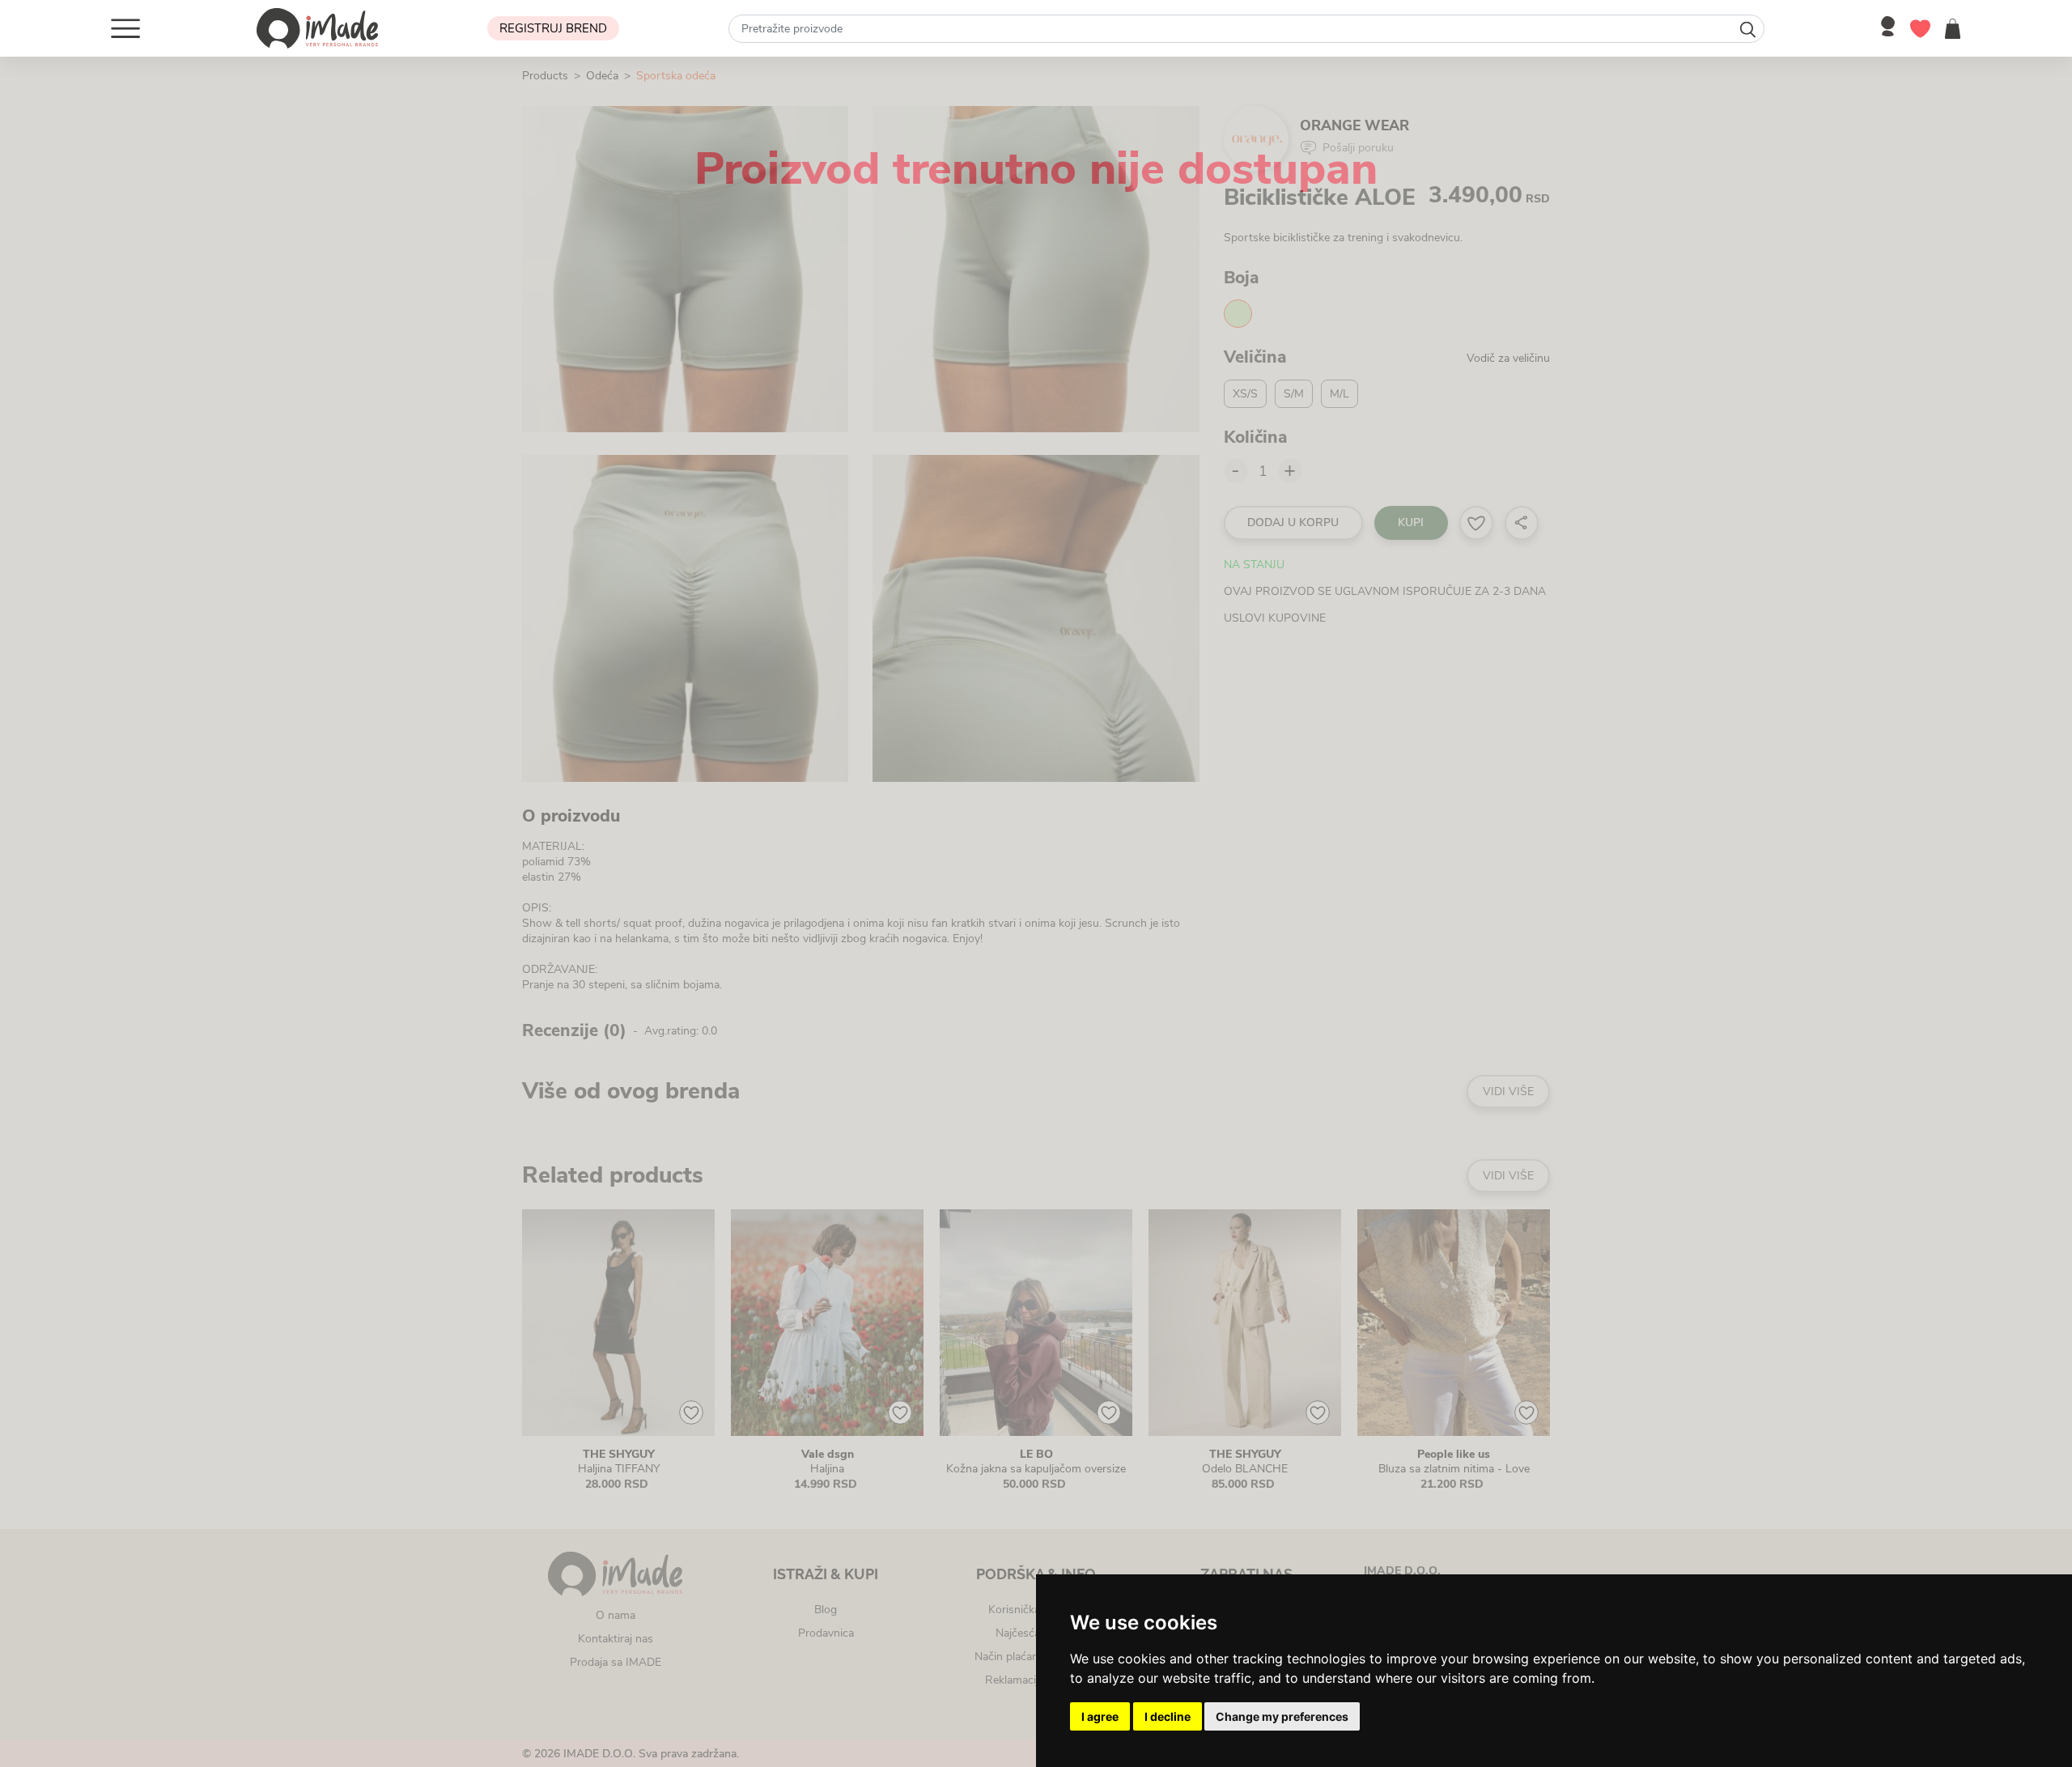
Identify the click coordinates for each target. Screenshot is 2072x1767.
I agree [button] (1100, 1716)
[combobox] (1246, 29)
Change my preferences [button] (1282, 1716)
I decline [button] (1168, 1716)
